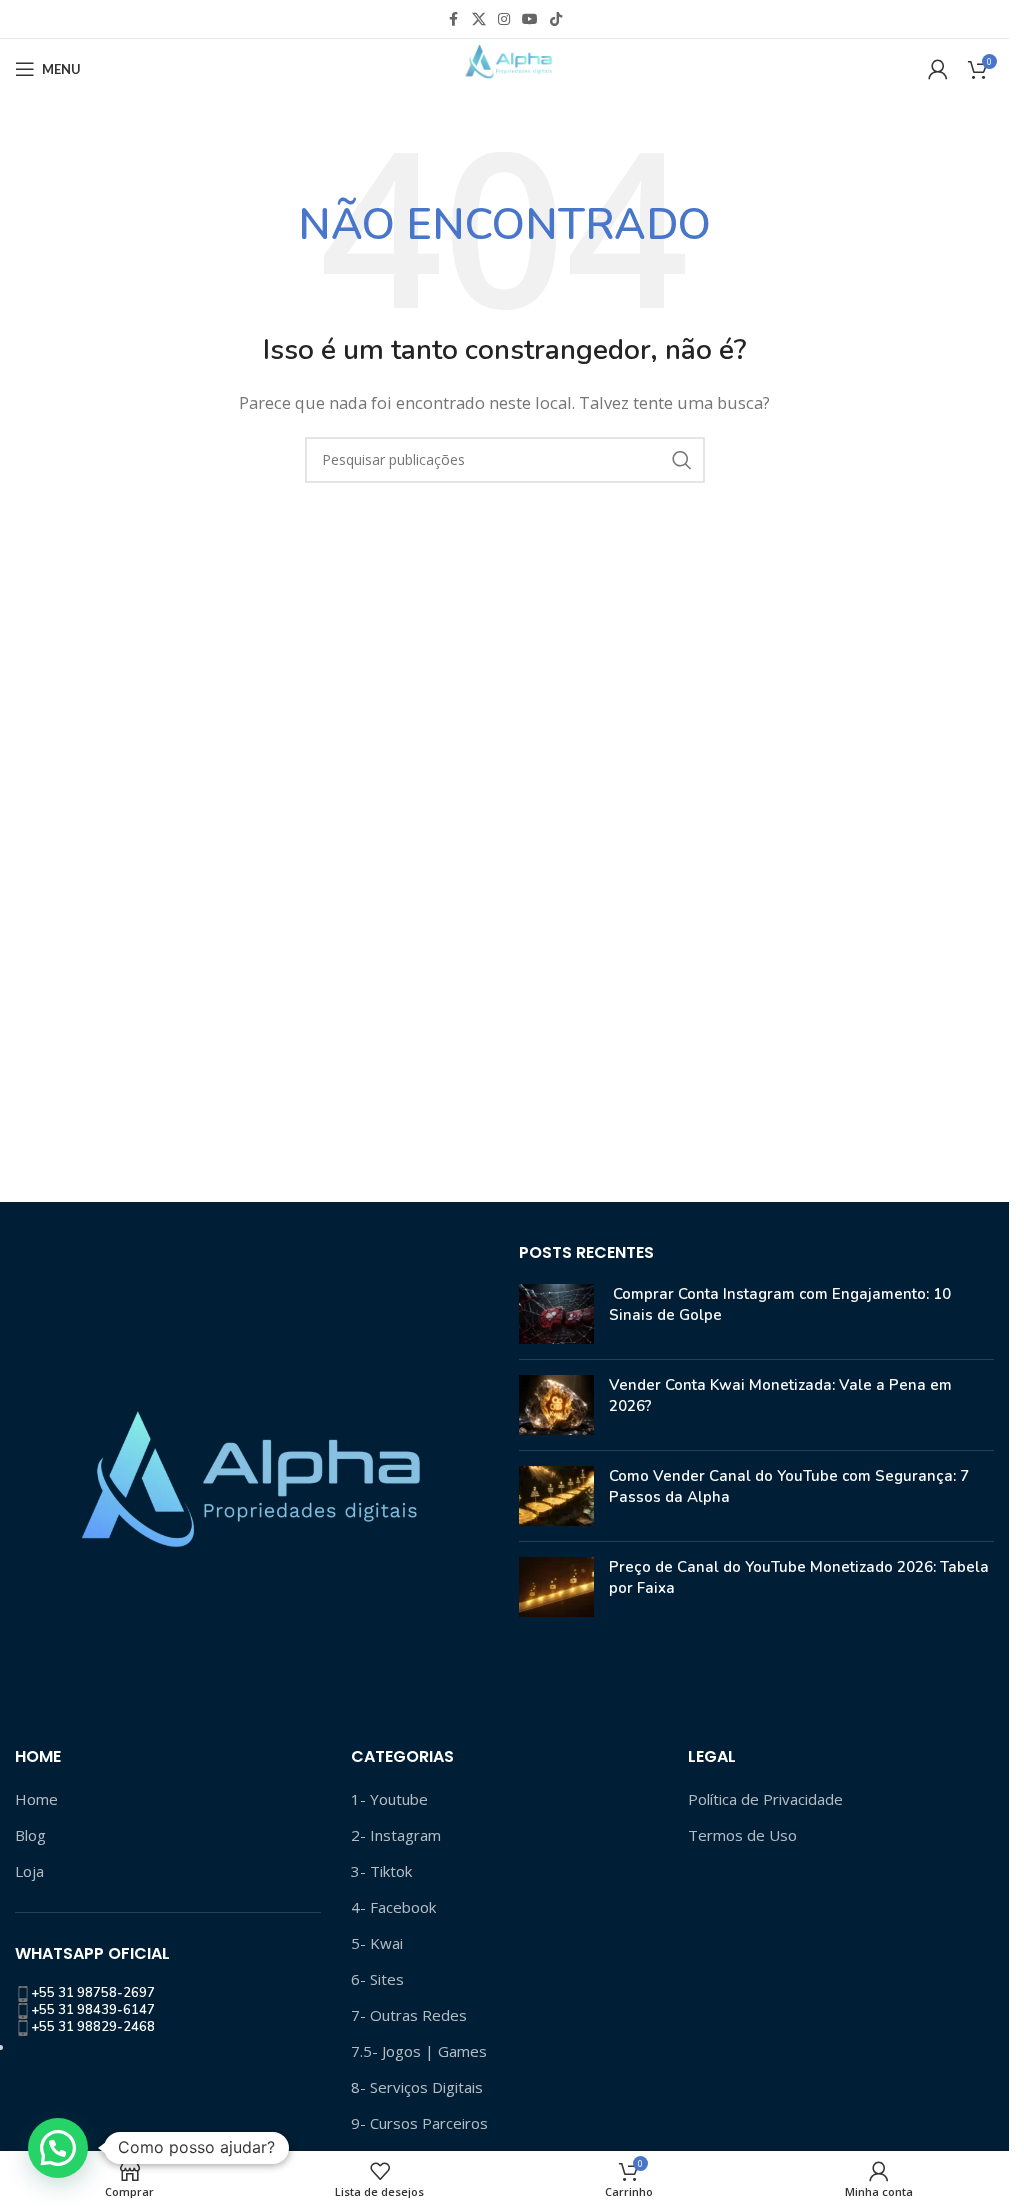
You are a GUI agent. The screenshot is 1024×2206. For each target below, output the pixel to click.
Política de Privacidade (765, 1799)
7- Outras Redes (409, 2015)
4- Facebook (393, 1907)
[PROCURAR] (682, 460)
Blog (30, 1835)
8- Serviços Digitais (417, 2087)
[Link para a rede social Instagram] (504, 19)
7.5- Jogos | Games (419, 2051)
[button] (58, 2148)
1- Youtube (389, 1799)
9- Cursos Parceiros (419, 2123)
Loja (29, 1871)
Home (36, 1799)
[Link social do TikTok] (556, 19)
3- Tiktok (381, 1871)
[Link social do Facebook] (454, 19)
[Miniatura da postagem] (556, 1314)
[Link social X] (479, 19)
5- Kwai (377, 1943)
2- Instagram (396, 1835)
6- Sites (377, 1979)
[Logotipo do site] (504, 67)
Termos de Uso (742, 1835)
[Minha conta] (938, 69)
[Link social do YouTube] (530, 19)
